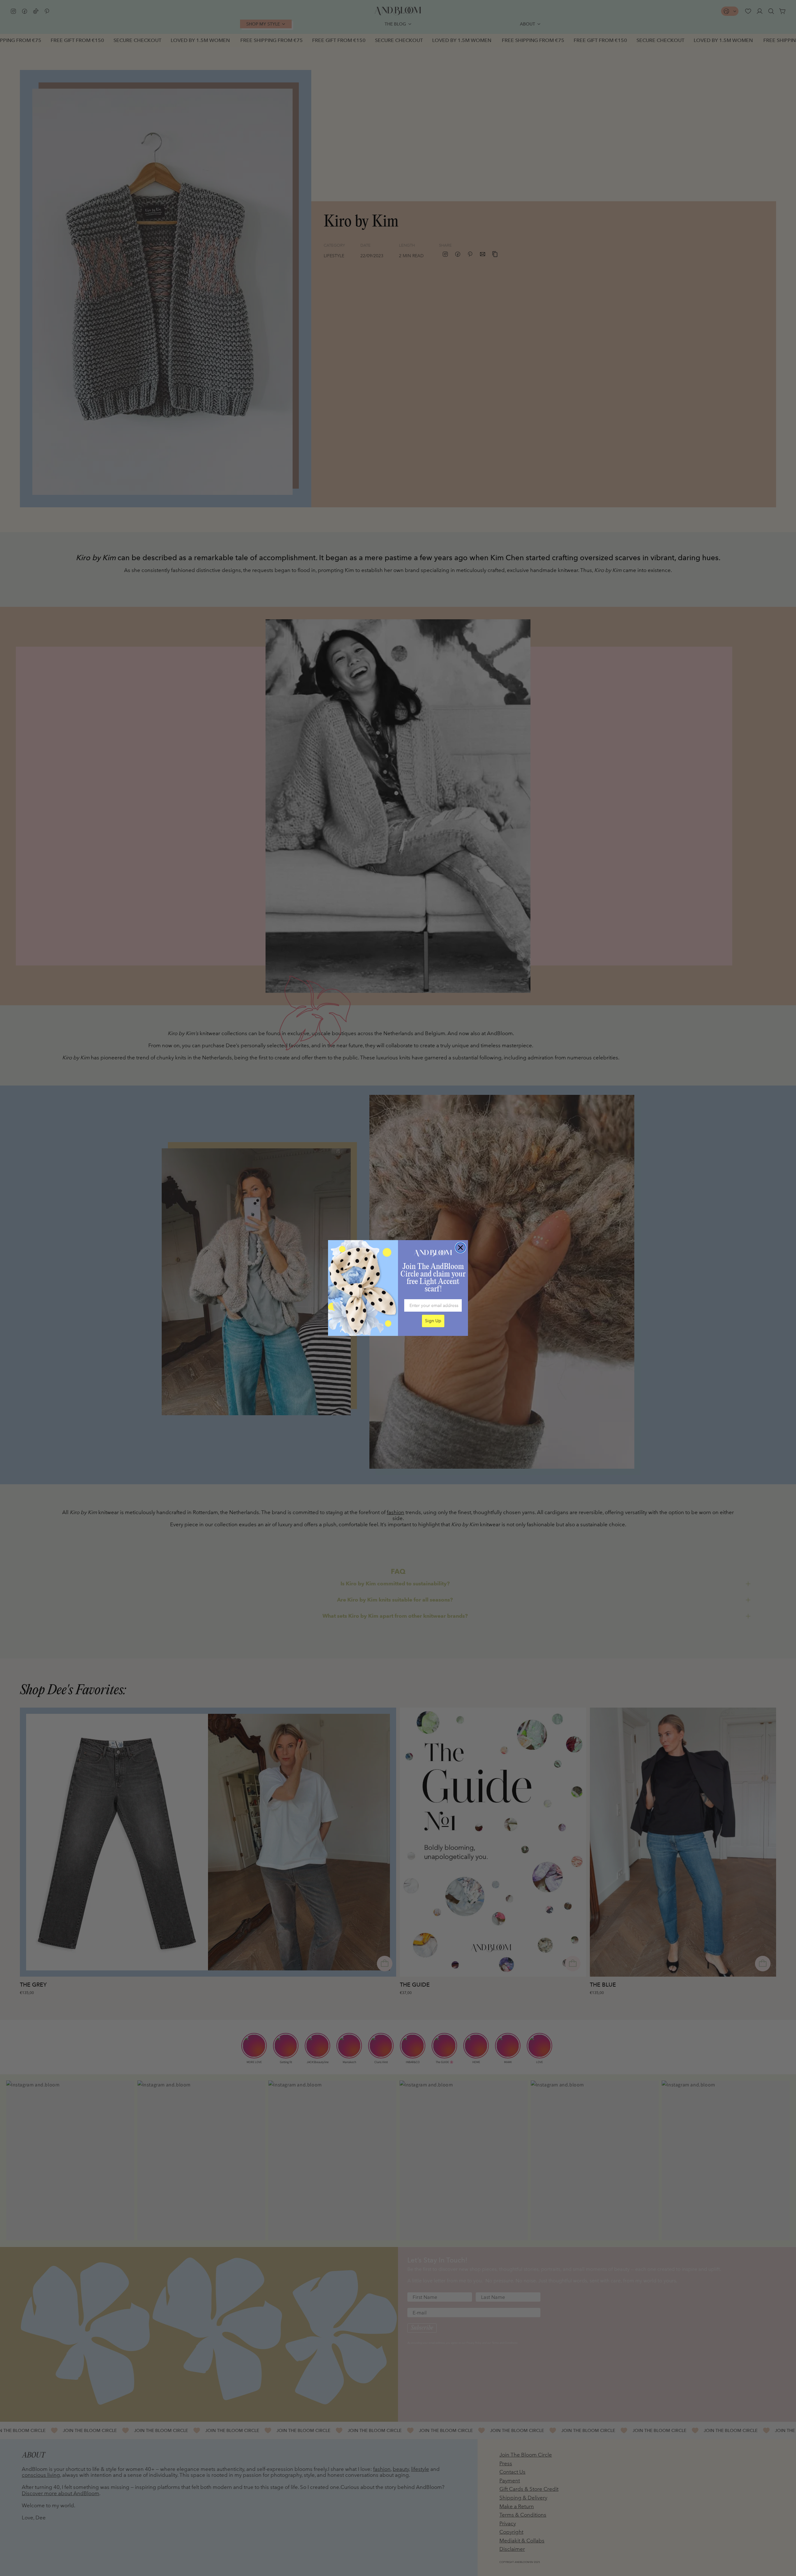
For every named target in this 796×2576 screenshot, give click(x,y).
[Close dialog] (460, 1248)
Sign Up (433, 1321)
